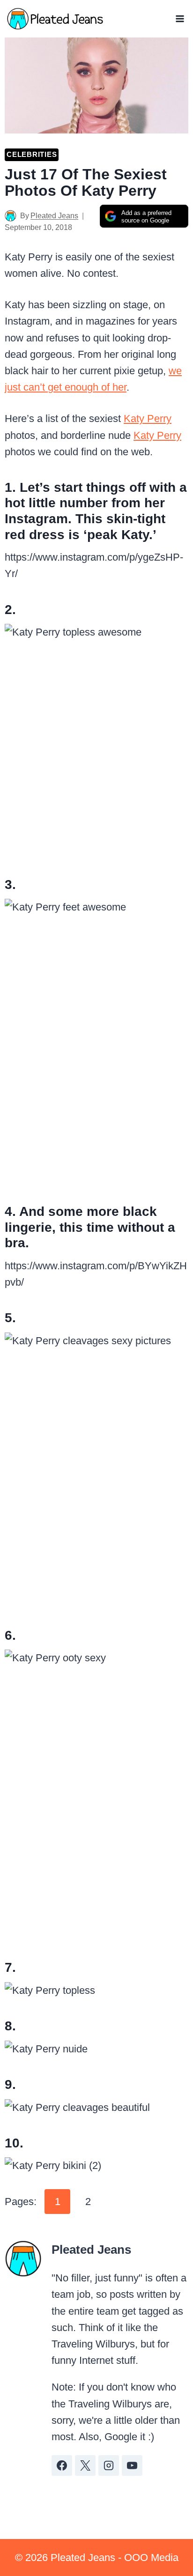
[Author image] (11, 216)
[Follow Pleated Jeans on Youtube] (132, 2465)
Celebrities (32, 154)
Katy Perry (148, 418)
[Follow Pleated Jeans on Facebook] (62, 2465)
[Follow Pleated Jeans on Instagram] (109, 2465)
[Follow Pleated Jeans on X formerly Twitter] (85, 2465)
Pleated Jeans (54, 216)
